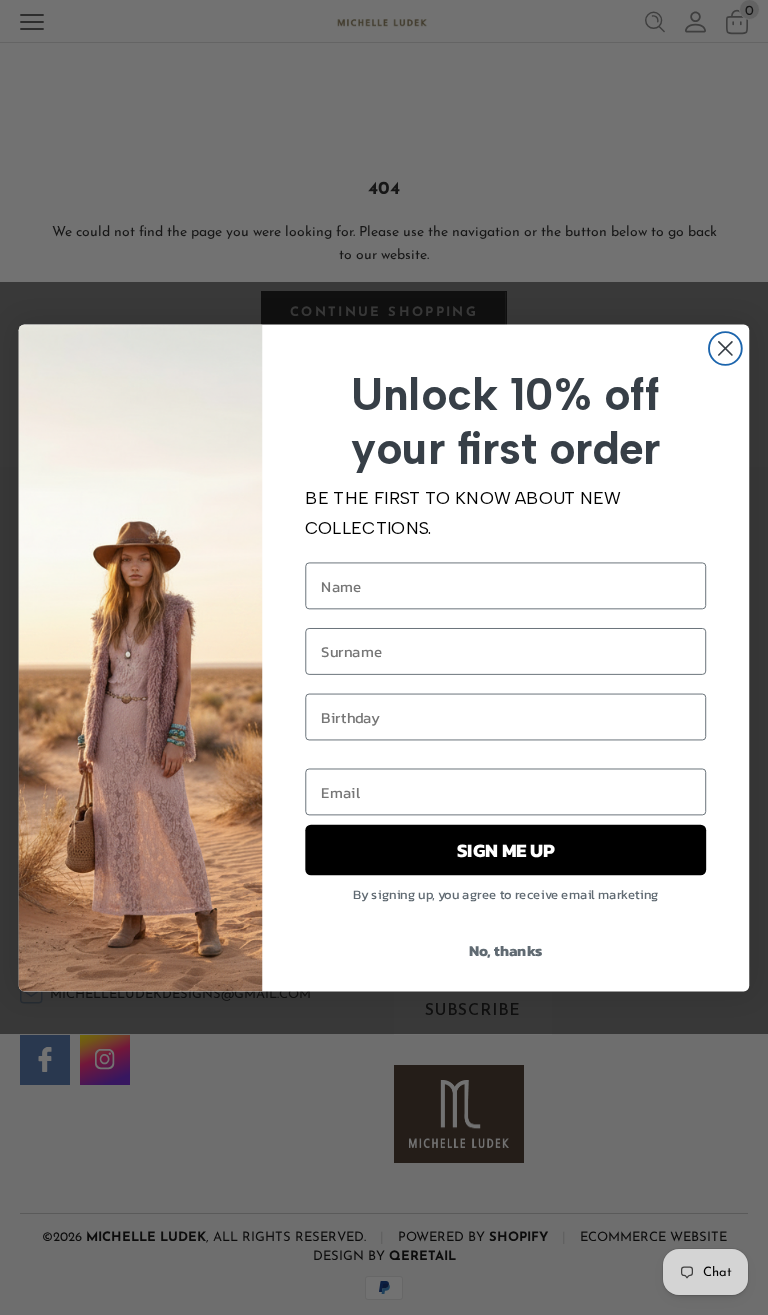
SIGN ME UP (505, 849)
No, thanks (506, 949)
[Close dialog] (725, 348)
